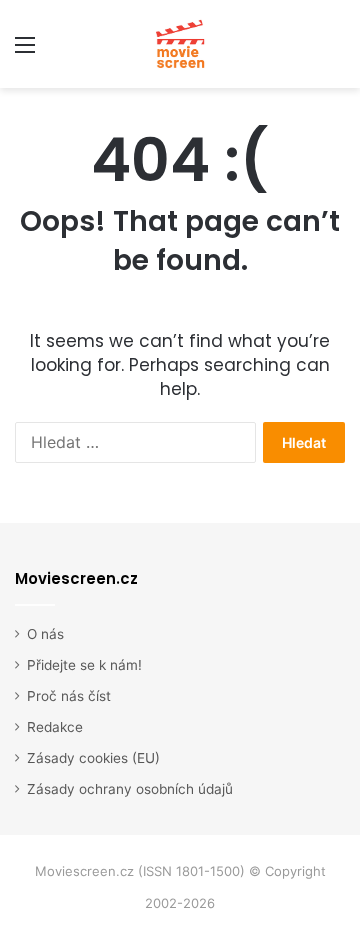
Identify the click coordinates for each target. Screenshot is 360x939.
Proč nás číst (69, 696)
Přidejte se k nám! (84, 665)
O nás (45, 634)
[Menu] (25, 51)
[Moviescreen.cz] (180, 44)
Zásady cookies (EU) (93, 758)
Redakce (55, 727)
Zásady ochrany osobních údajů (130, 789)
